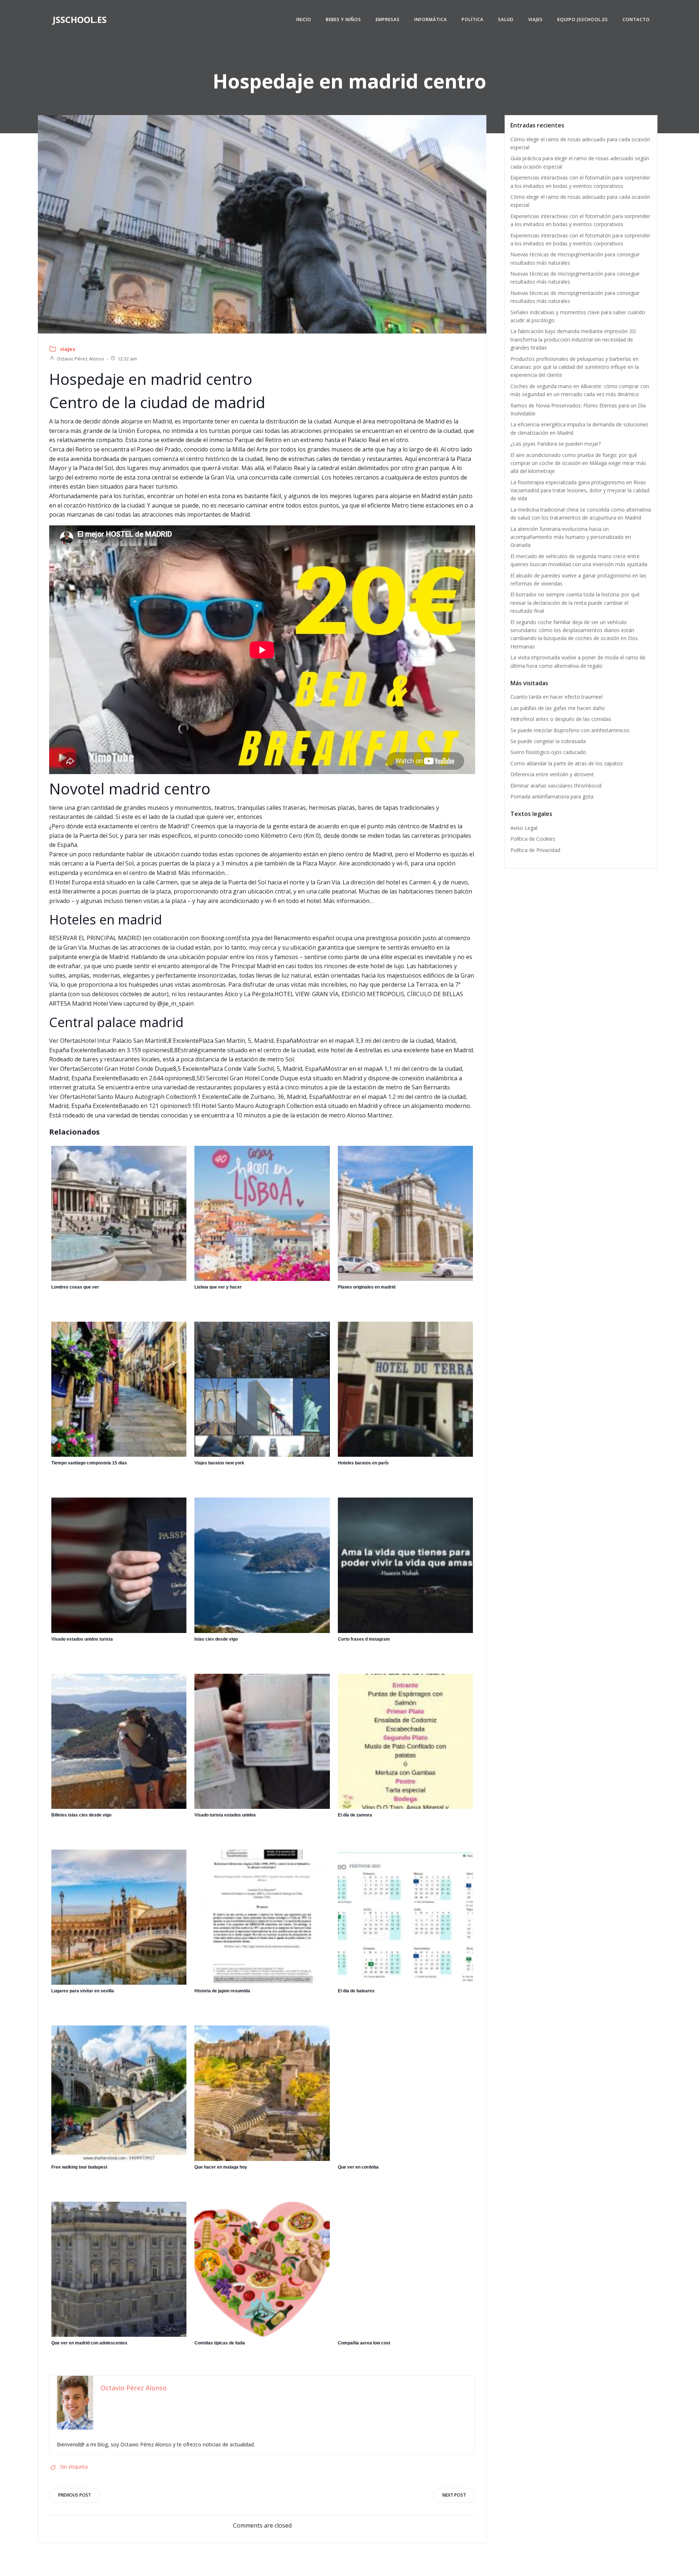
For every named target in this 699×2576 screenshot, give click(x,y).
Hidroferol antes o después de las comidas (561, 719)
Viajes (536, 19)
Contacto (636, 19)
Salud (506, 19)
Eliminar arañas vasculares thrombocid (556, 786)
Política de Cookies (533, 839)
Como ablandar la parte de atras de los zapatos (567, 763)
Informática (431, 19)
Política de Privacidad (535, 850)
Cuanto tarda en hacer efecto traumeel (556, 697)
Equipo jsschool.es (583, 19)
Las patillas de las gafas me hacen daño (558, 708)
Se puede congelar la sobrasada (548, 741)
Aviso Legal (524, 828)
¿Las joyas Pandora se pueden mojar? (556, 444)
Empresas (388, 19)
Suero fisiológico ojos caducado (548, 752)
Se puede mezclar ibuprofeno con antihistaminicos (570, 730)
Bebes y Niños (343, 19)
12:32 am (127, 359)
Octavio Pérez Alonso (80, 359)
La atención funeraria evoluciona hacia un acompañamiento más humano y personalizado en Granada (571, 537)
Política (473, 19)
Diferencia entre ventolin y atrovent (552, 774)
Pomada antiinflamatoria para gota (552, 796)
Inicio (304, 19)
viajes (68, 349)
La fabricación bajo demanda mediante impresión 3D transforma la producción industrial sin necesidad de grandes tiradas (573, 339)
